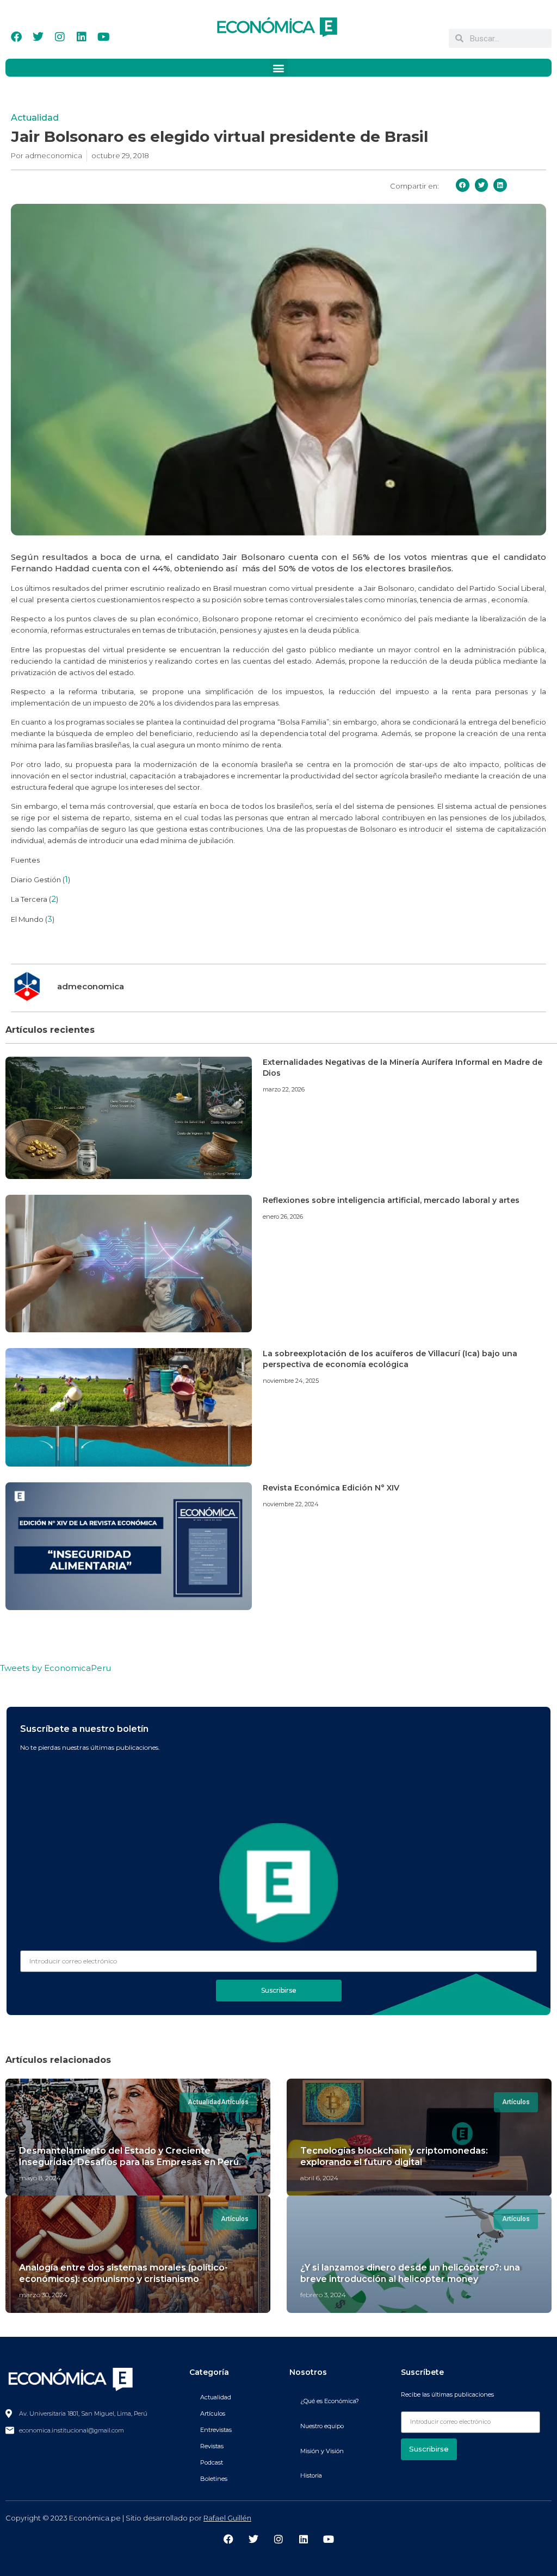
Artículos (213, 2413)
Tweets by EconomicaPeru (55, 1668)
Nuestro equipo (322, 2426)
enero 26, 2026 (283, 1217)
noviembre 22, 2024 (291, 1504)
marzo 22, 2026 (284, 1089)
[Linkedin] (82, 37)
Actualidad (35, 118)
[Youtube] (103, 37)
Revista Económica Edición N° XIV (331, 1488)
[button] (279, 68)
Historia (311, 2475)
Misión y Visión (322, 2451)
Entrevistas (216, 2430)
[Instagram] (60, 37)
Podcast (212, 2462)
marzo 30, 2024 (43, 2295)
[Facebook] (16, 37)
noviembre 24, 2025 (291, 1381)
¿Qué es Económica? (330, 2401)
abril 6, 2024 (319, 2178)
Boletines (214, 2479)
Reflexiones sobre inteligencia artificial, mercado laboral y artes (391, 1200)
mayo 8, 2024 (40, 2178)
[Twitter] (38, 37)
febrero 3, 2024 (323, 2295)
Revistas (212, 2446)
